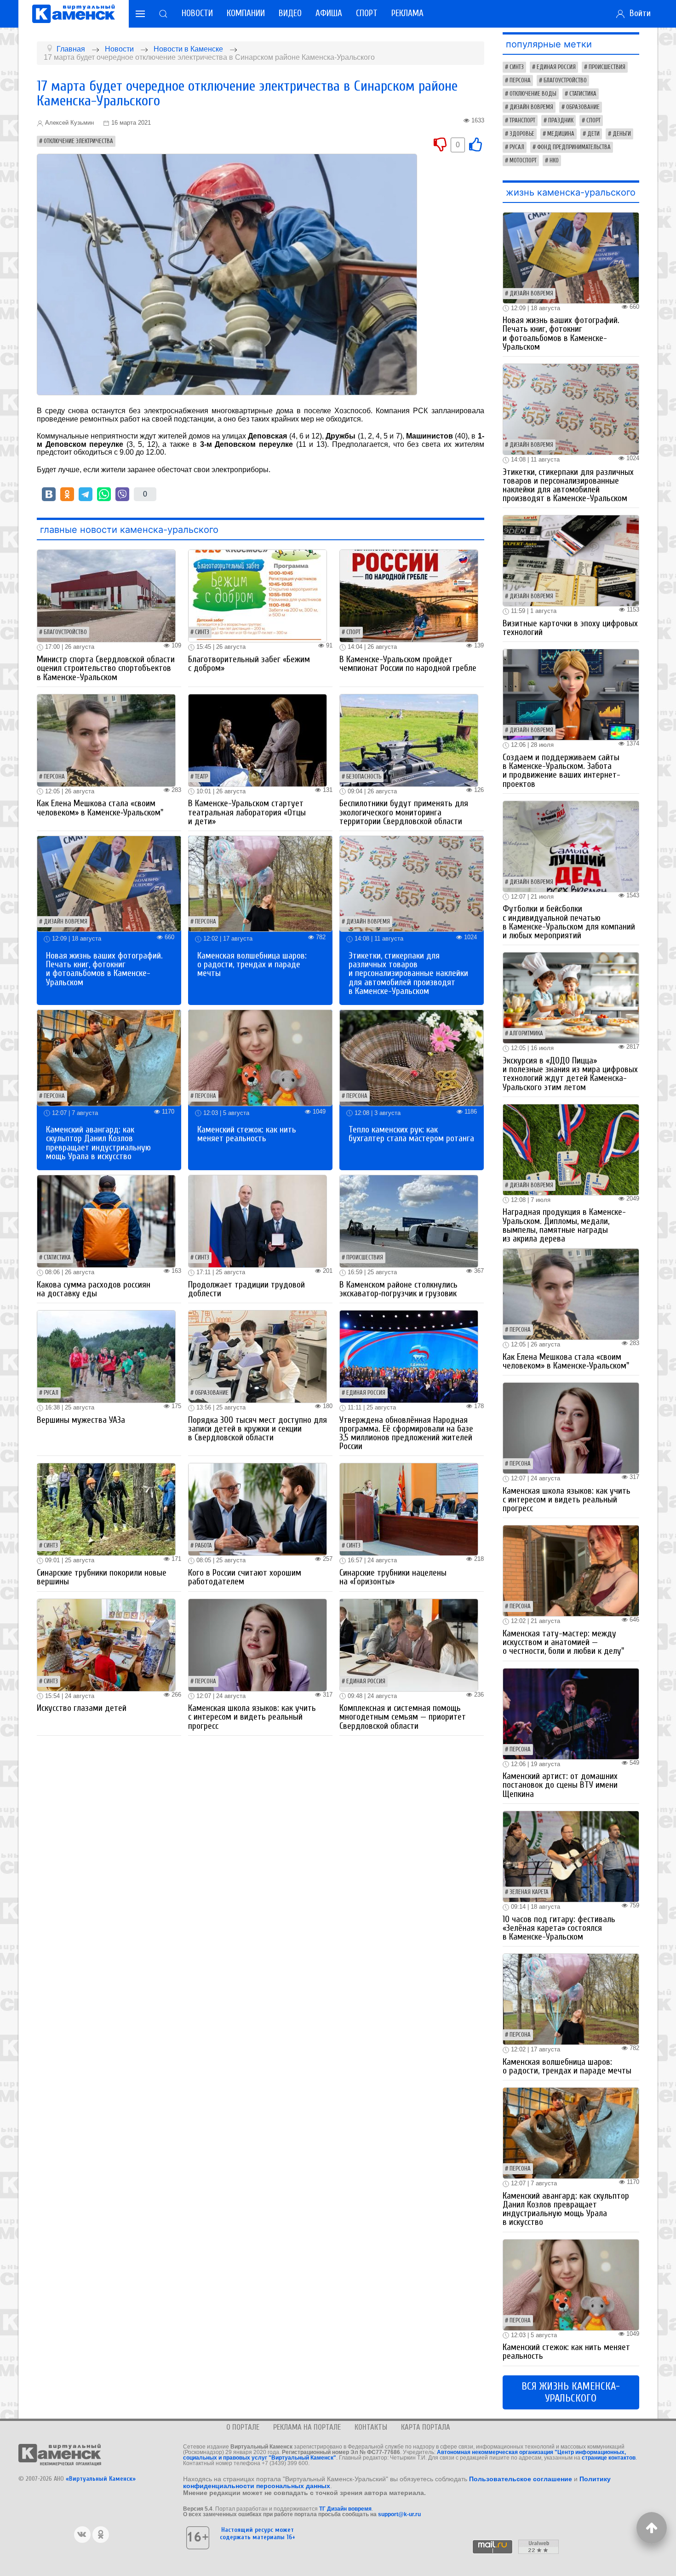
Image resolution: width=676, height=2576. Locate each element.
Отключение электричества (78, 141)
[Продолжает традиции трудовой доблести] (258, 1221)
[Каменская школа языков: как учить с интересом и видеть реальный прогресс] (258, 1644)
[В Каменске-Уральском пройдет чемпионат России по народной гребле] (409, 596)
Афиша (329, 13)
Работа (203, 1546)
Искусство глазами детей (82, 1708)
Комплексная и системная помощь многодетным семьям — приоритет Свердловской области (403, 1717)
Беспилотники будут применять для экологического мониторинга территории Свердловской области (404, 812)
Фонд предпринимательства (574, 147)
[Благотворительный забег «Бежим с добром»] (258, 596)
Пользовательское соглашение (521, 2479)
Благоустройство (65, 632)
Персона (54, 777)
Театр (201, 777)
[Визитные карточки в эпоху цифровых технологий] (571, 560)
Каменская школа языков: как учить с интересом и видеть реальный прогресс (252, 1717)
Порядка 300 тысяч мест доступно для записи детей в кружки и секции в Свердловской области (258, 1429)
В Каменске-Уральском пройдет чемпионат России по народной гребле (408, 664)
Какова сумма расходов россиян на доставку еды (94, 1289)
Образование (212, 1393)
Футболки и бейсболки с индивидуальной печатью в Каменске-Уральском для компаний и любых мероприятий (569, 922)
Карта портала (426, 2427)
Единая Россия (366, 1393)
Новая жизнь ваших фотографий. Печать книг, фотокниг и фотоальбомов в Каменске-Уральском (104, 969)
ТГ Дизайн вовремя (345, 2509)
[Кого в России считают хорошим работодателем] (258, 1509)
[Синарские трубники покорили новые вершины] (106, 1509)
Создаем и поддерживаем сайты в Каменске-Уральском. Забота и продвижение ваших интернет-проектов (561, 771)
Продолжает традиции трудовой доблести (246, 1289)
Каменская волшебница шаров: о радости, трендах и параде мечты (252, 965)
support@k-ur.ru (399, 2514)
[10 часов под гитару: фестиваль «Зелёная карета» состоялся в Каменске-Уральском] (571, 1856)
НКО (554, 161)
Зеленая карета (529, 1892)
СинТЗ (202, 632)
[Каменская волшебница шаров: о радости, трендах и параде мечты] (260, 883)
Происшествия (365, 1258)
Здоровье (522, 134)
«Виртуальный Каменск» (101, 2479)
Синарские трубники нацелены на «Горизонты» (393, 1577)
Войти (638, 13)
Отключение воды (533, 94)
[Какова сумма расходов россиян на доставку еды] (106, 1221)
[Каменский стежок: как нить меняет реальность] (260, 1057)
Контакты (371, 2427)
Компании (246, 13)
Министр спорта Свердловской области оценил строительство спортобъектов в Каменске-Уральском (106, 668)
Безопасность (364, 777)
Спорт (367, 13)
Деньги (622, 134)
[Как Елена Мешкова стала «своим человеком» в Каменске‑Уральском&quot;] (106, 740)
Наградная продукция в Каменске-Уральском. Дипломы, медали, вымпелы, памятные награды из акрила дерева (564, 1225)
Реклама (407, 13)
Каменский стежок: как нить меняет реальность (247, 1134)
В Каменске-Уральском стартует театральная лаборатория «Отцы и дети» (247, 812)
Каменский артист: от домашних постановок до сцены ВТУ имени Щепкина (560, 1785)
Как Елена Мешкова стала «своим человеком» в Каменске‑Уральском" (100, 808)
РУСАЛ (51, 1393)
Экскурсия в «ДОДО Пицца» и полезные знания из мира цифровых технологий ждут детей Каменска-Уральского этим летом (570, 1074)
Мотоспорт (523, 161)
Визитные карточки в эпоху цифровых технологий (570, 628)
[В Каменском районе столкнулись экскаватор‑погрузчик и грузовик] (409, 1221)
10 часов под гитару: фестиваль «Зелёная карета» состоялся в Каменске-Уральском (559, 1928)
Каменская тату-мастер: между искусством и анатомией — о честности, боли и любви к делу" (563, 1642)
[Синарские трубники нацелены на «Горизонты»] (409, 1509)
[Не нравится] (440, 144)
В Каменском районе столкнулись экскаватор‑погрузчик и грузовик (398, 1289)
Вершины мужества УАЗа (81, 1420)
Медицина (561, 134)
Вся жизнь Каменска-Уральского (571, 2392)
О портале (243, 2427)
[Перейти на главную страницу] (74, 14)
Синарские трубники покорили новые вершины (102, 1577)
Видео (290, 13)
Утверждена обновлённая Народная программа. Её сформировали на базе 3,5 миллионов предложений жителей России (406, 1433)
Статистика (57, 1258)
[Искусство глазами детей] (106, 1644)
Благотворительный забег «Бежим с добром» (249, 664)
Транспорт (522, 121)
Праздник (561, 121)
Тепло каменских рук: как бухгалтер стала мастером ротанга (411, 1134)
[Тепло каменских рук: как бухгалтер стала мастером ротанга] (412, 1057)
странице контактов (609, 2458)
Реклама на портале (307, 2427)
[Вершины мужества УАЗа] (106, 1356)
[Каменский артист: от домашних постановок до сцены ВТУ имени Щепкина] (571, 1713)
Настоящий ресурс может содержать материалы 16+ (258, 2533)
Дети (593, 134)
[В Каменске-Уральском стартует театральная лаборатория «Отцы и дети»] (258, 740)
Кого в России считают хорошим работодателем (245, 1577)
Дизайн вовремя (66, 922)
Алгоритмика (526, 1034)
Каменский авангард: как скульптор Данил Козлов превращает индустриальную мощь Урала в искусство (98, 1143)
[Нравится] (475, 144)
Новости (197, 13)
